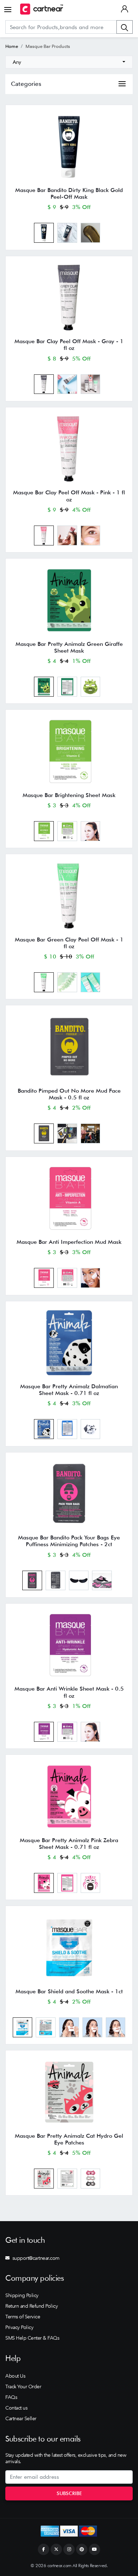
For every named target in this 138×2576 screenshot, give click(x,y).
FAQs (11, 2397)
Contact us (16, 2408)
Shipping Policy (22, 2295)
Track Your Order (23, 2386)
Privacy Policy (19, 2327)
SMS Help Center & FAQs (32, 2338)
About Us (15, 2376)
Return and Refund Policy (31, 2306)
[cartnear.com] (42, 9)
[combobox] (69, 62)
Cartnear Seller (21, 2418)
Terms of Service (23, 2317)
